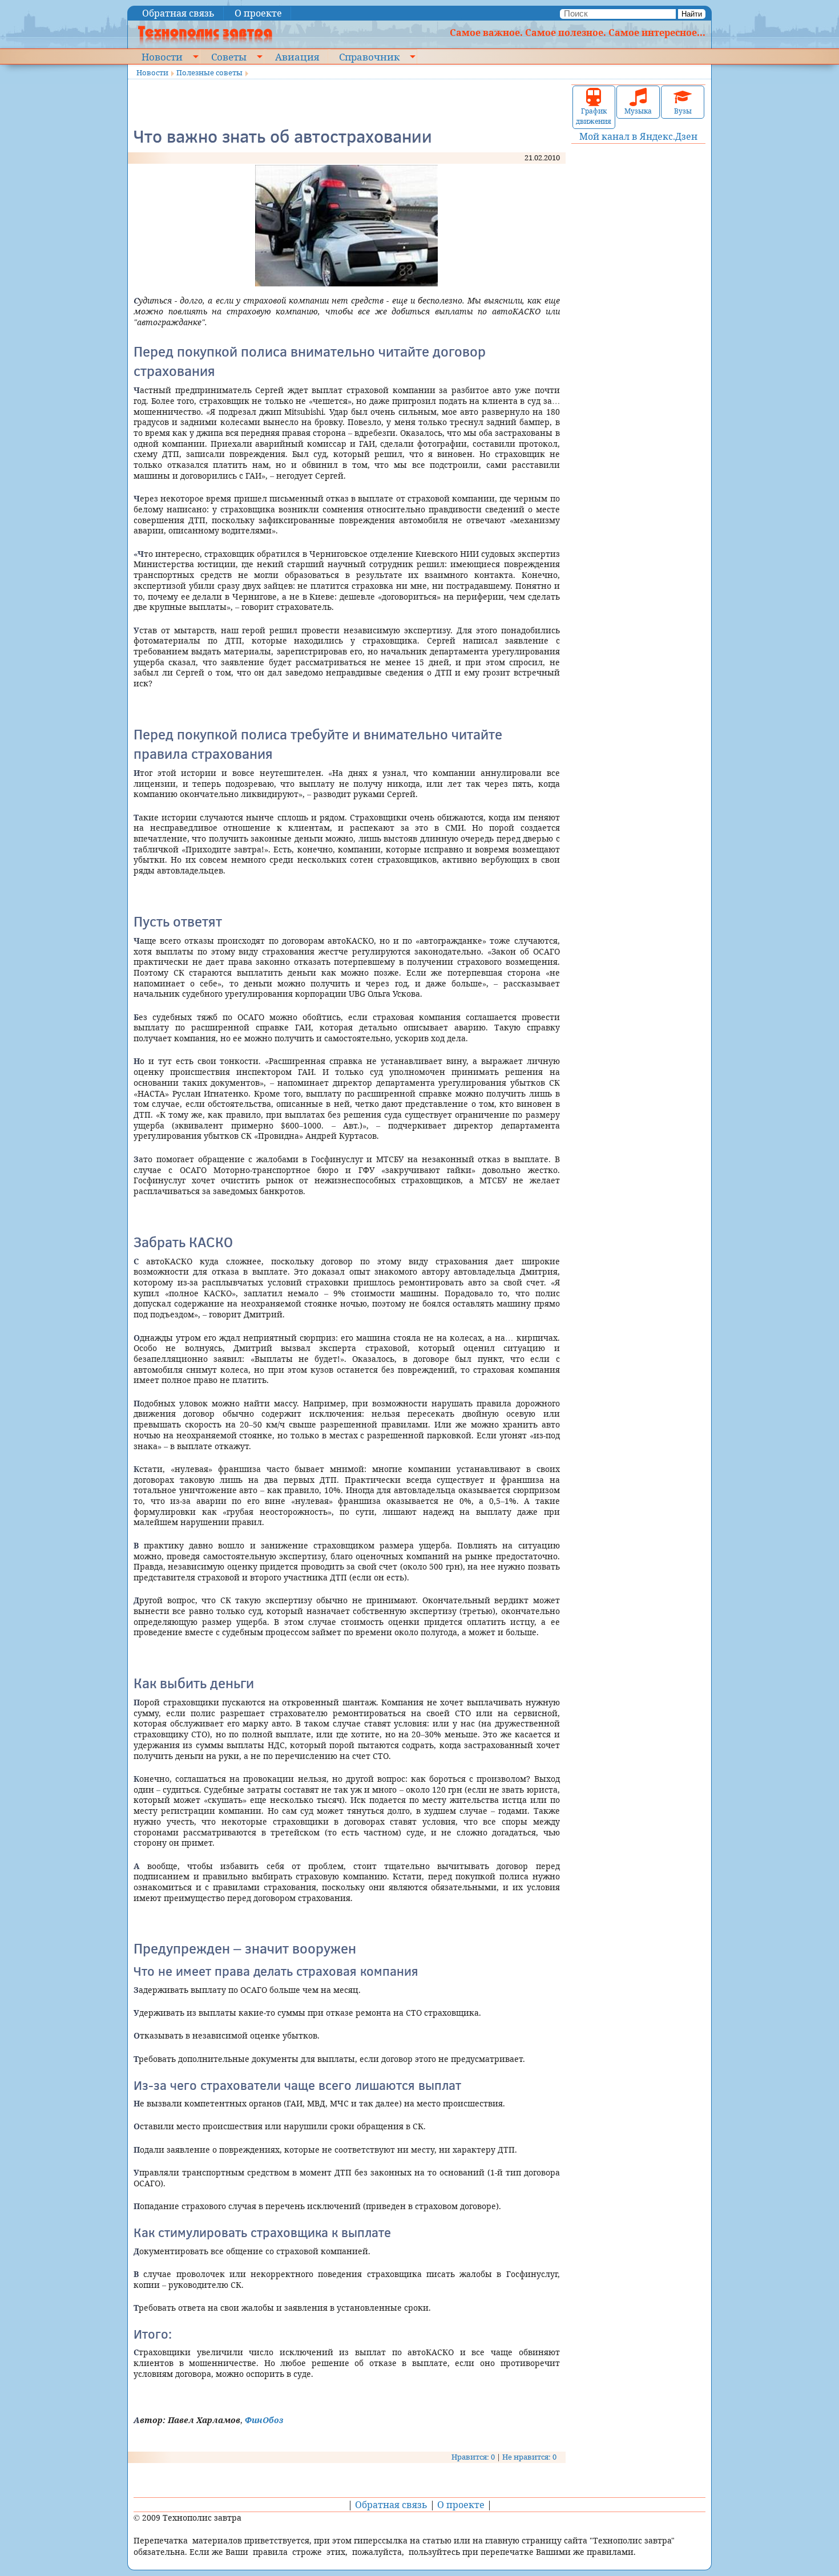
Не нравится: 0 (529, 2457)
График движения (594, 116)
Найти (692, 14)
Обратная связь (178, 13)
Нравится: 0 (473, 2457)
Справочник (369, 56)
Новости (162, 56)
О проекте (258, 13)
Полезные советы (209, 72)
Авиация (297, 56)
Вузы (683, 111)
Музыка (638, 111)
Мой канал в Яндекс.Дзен (638, 136)
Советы (229, 56)
